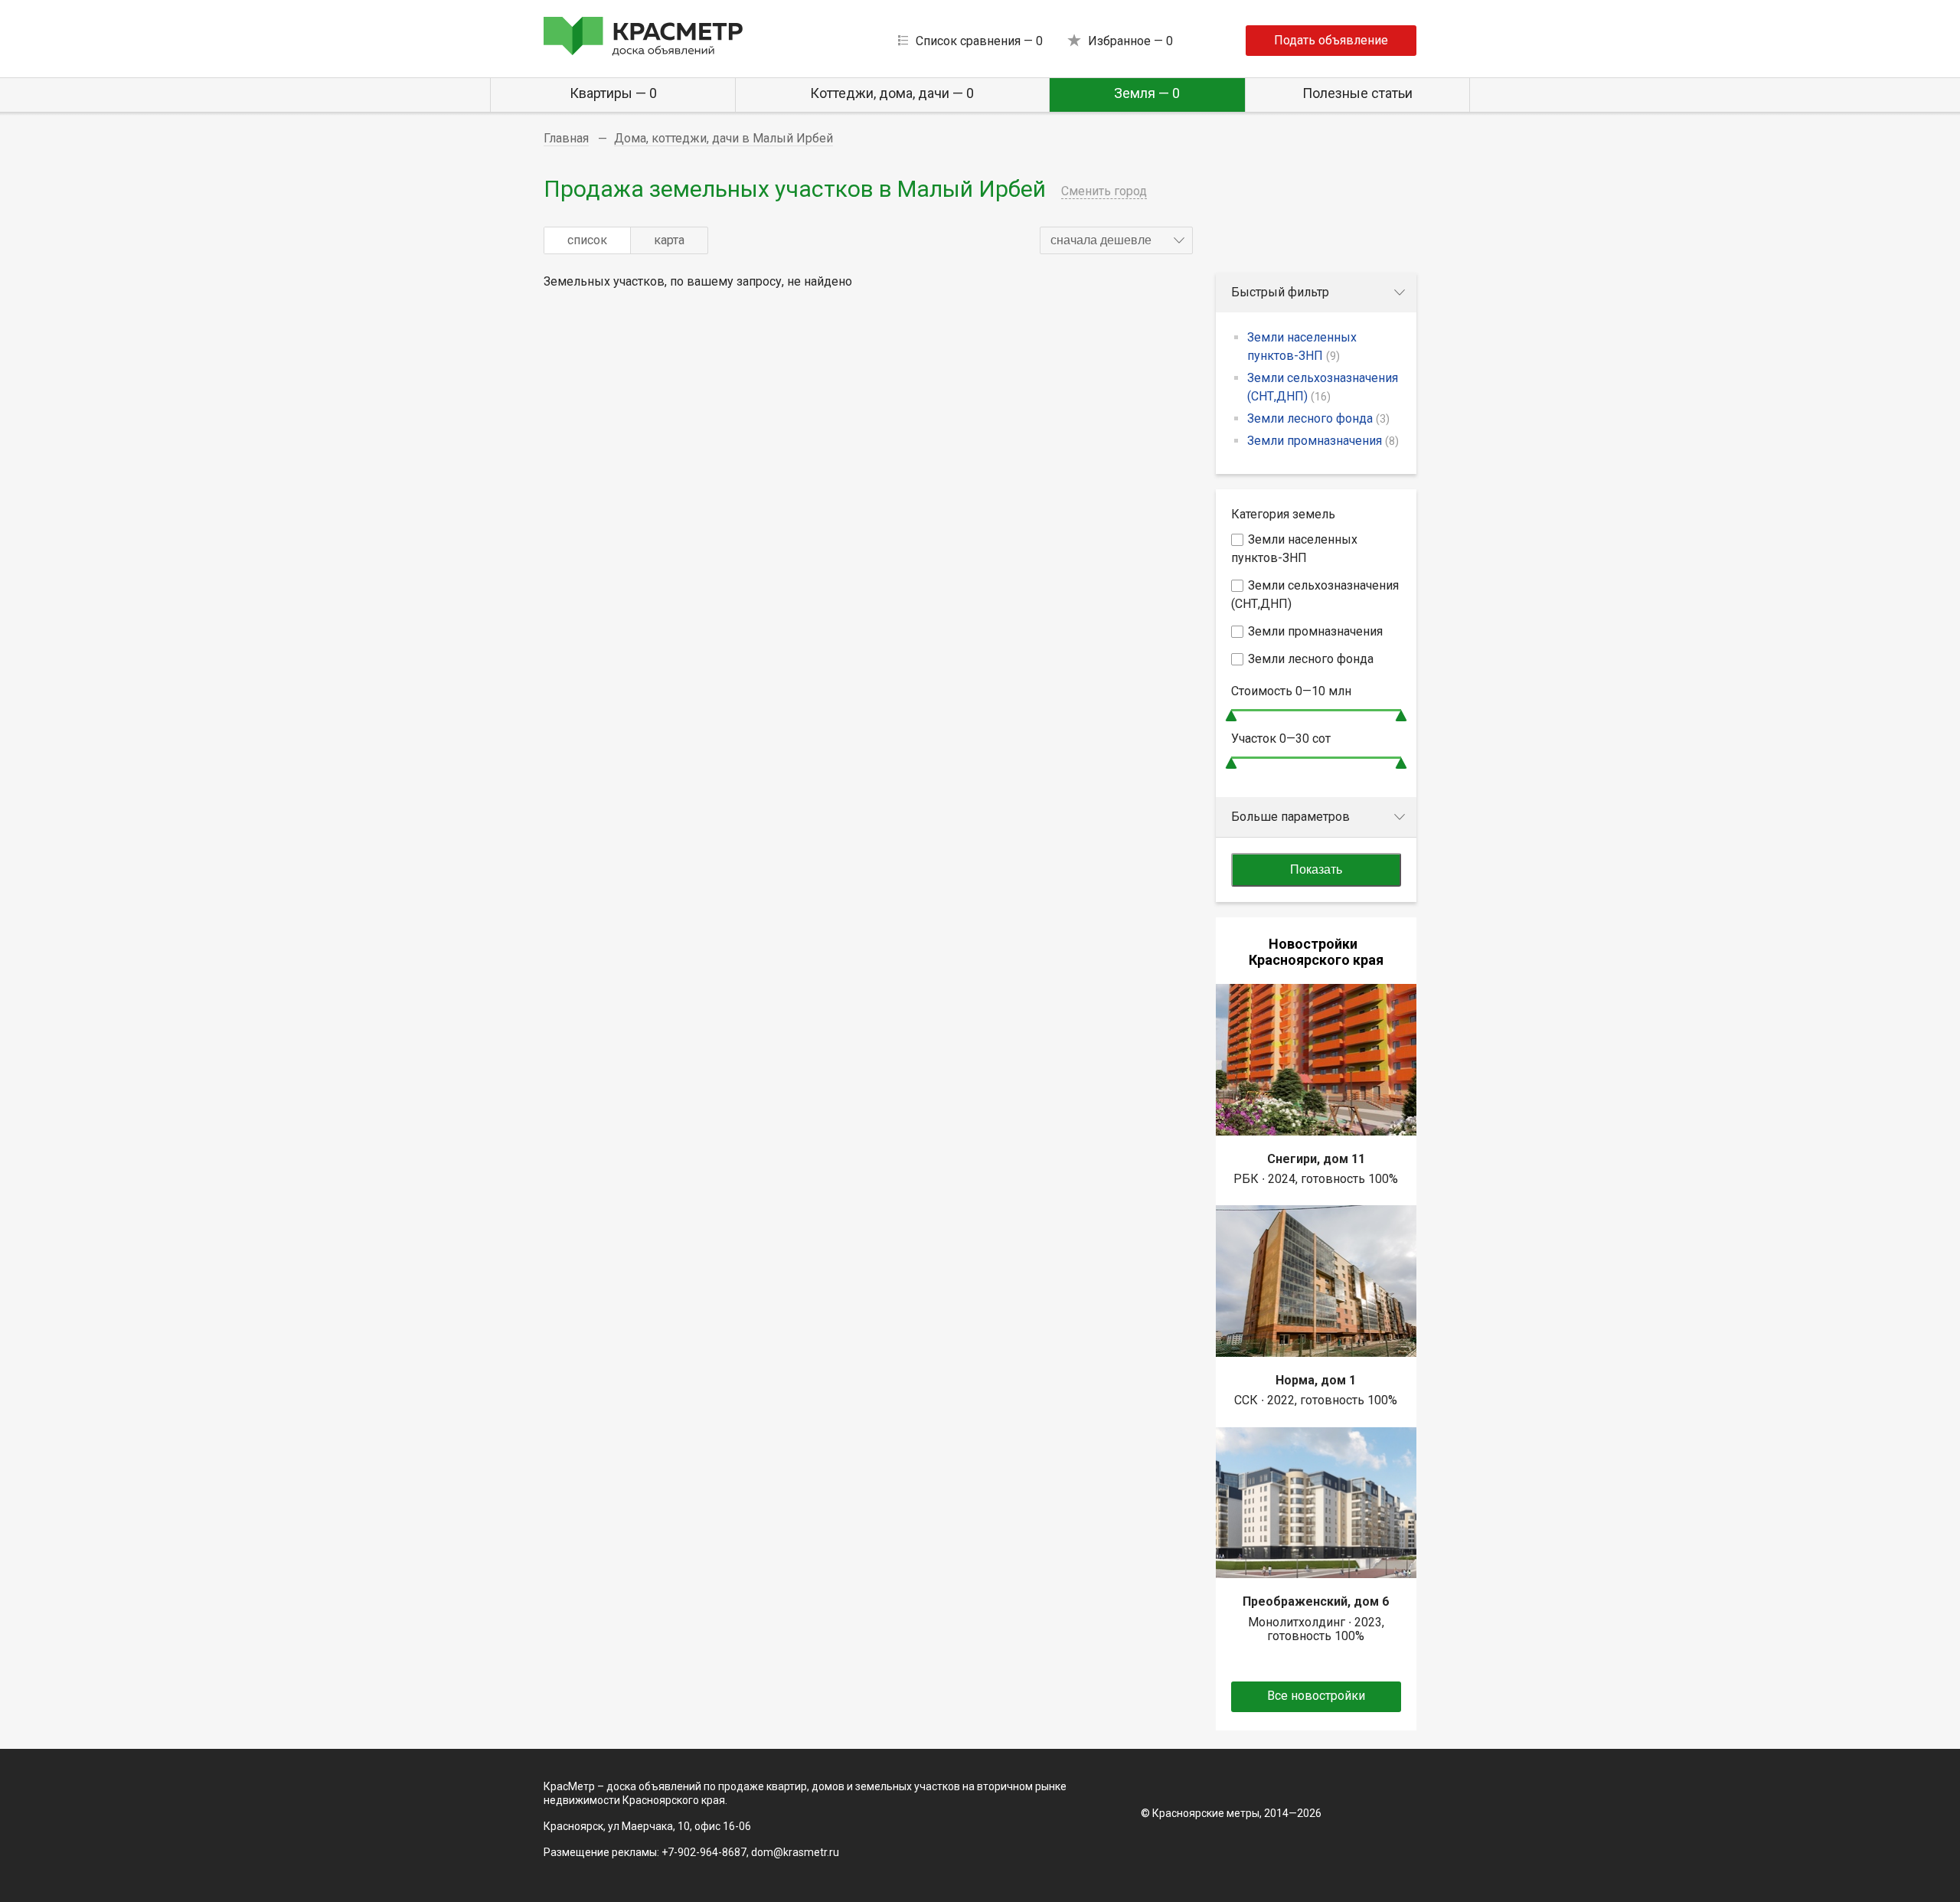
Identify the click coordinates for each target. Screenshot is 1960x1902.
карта (669, 240)
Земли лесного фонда (1318, 418)
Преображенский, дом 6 (1316, 1601)
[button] (1116, 240)
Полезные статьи (1357, 93)
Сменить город (1104, 191)
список (587, 240)
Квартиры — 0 (613, 93)
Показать (1316, 869)
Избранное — (1130, 41)
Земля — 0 (1147, 93)
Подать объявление (1331, 40)
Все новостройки (1316, 1696)
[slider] (1231, 716)
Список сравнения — (979, 41)
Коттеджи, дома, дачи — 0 (892, 93)
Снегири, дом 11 (1316, 1159)
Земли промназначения (1323, 441)
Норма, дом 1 (1316, 1380)
